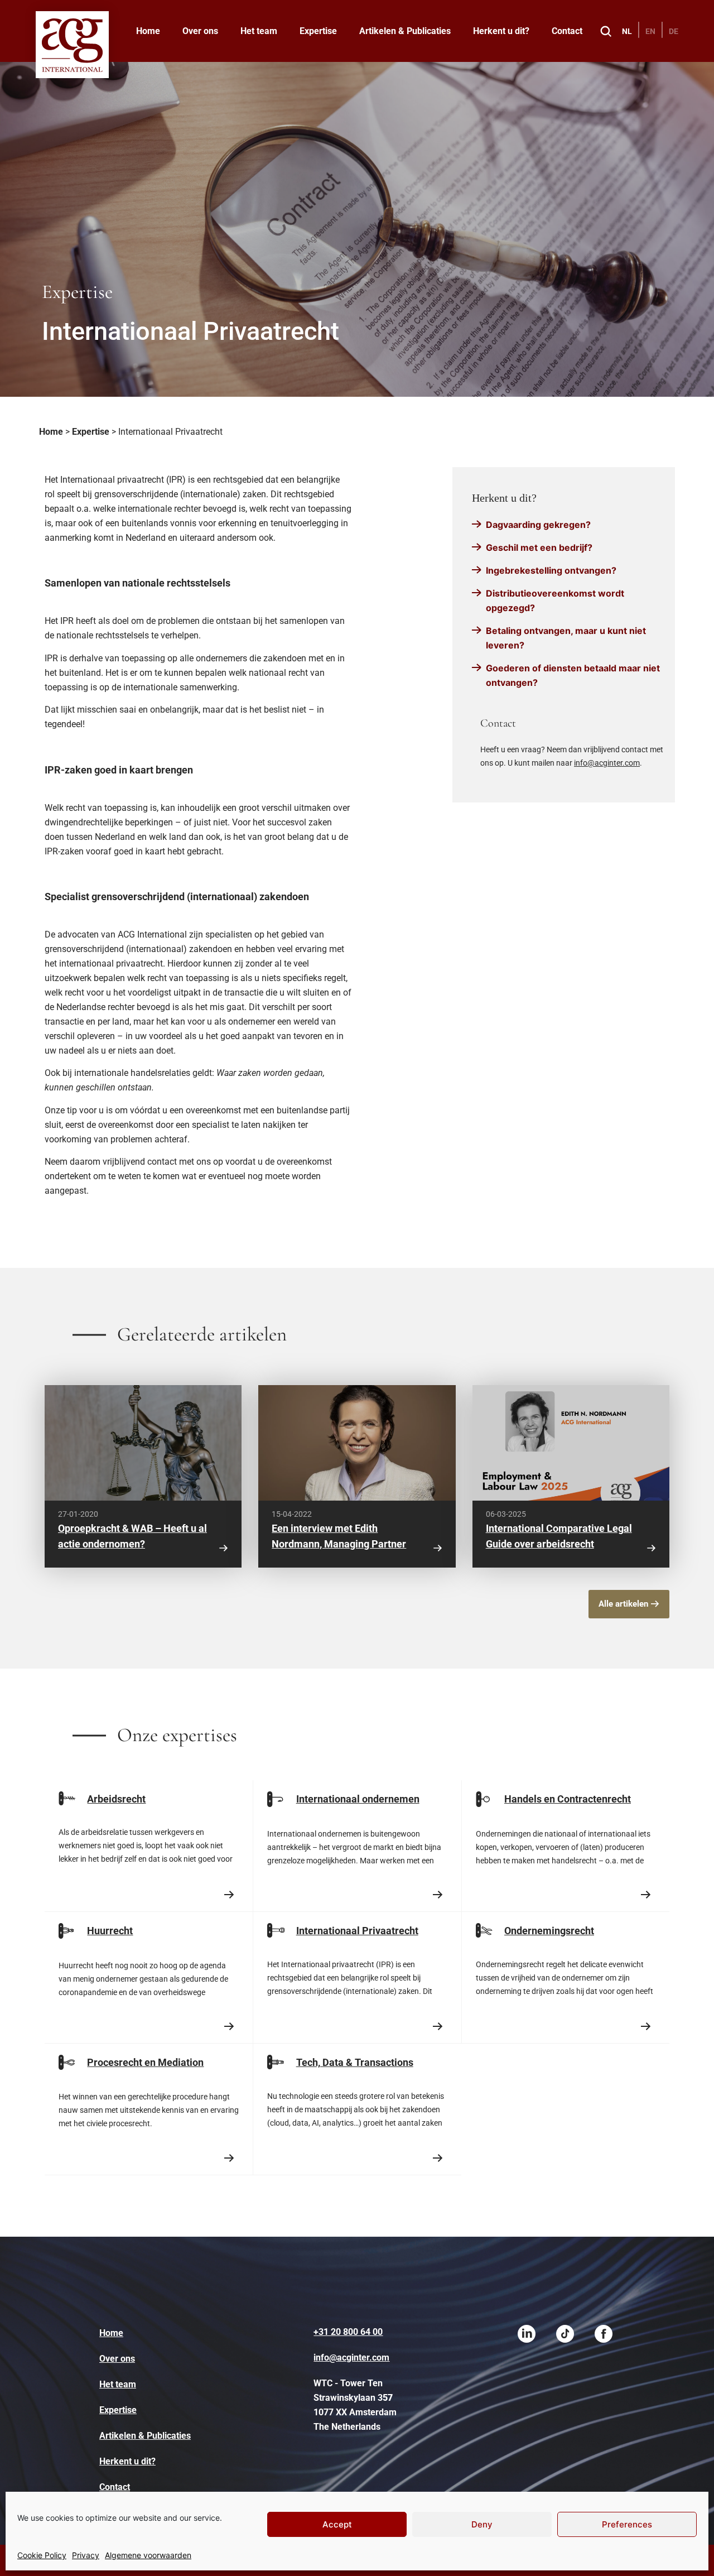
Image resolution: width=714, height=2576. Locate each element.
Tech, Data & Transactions (355, 2062)
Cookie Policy (42, 2555)
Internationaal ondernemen (358, 1799)
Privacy (86, 2555)
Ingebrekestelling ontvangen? (551, 570)
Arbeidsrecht (116, 1799)
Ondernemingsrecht (549, 1931)
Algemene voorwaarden (148, 2555)
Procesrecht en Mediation (145, 2062)
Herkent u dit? (501, 31)
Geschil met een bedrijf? (539, 547)
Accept (337, 2524)
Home (148, 31)
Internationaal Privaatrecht (357, 1931)
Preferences (627, 2524)
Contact (567, 31)
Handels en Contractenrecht (568, 1799)
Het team (259, 31)
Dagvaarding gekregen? (538, 525)
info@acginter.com (607, 763)
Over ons (200, 31)
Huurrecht (110, 1931)
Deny (482, 2524)
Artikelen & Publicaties (405, 31)
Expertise (318, 31)
